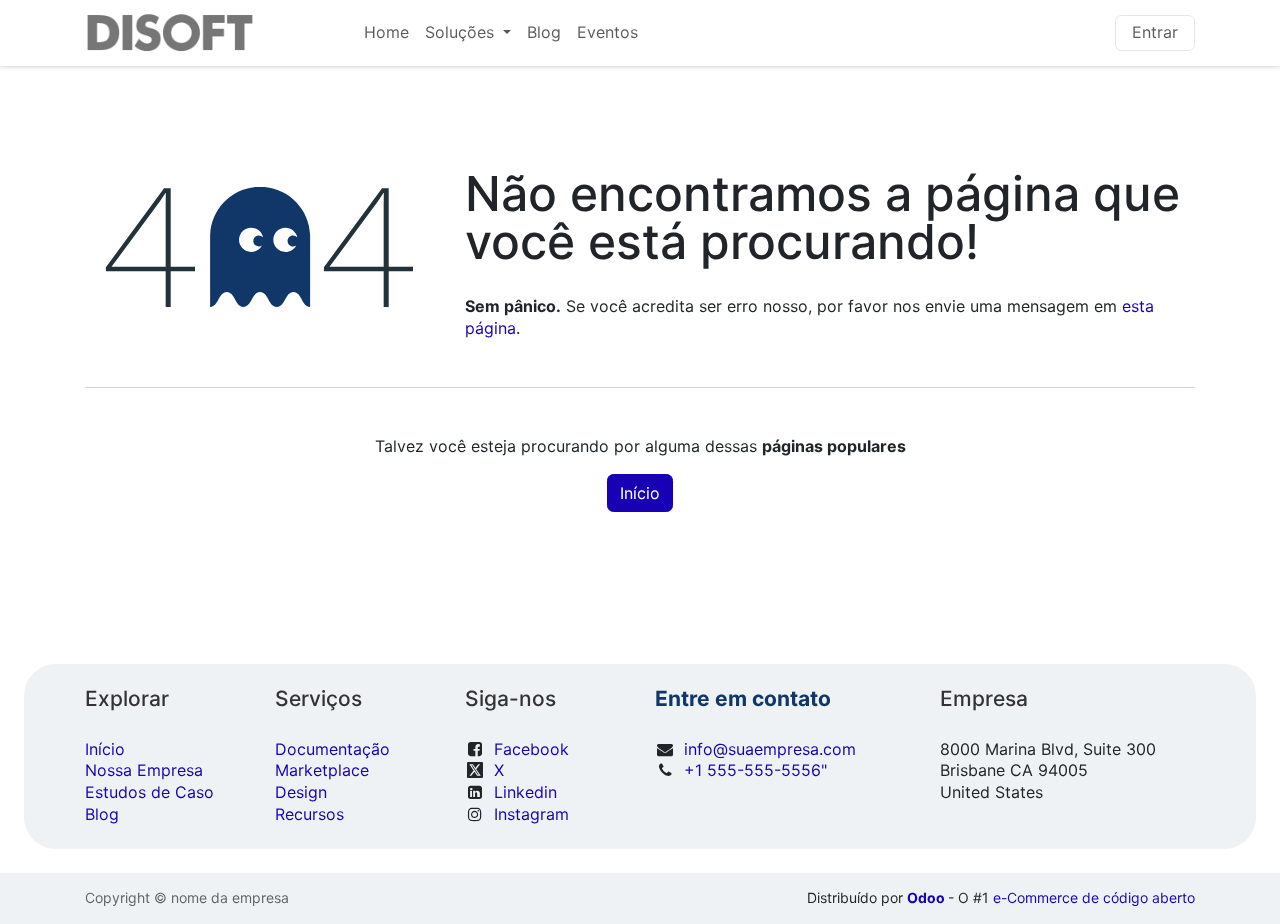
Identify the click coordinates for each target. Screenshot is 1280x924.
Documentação (332, 749)
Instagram (531, 814)
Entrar (1155, 32)
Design (301, 792)
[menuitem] (386, 33)
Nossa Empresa (144, 770)
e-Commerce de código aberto (1094, 897)
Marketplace (322, 770)
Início (640, 493)
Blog (102, 814)
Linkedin (525, 792)
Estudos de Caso (149, 792)
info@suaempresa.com (770, 749)
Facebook (531, 749)
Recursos (309, 814)
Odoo (927, 897)
